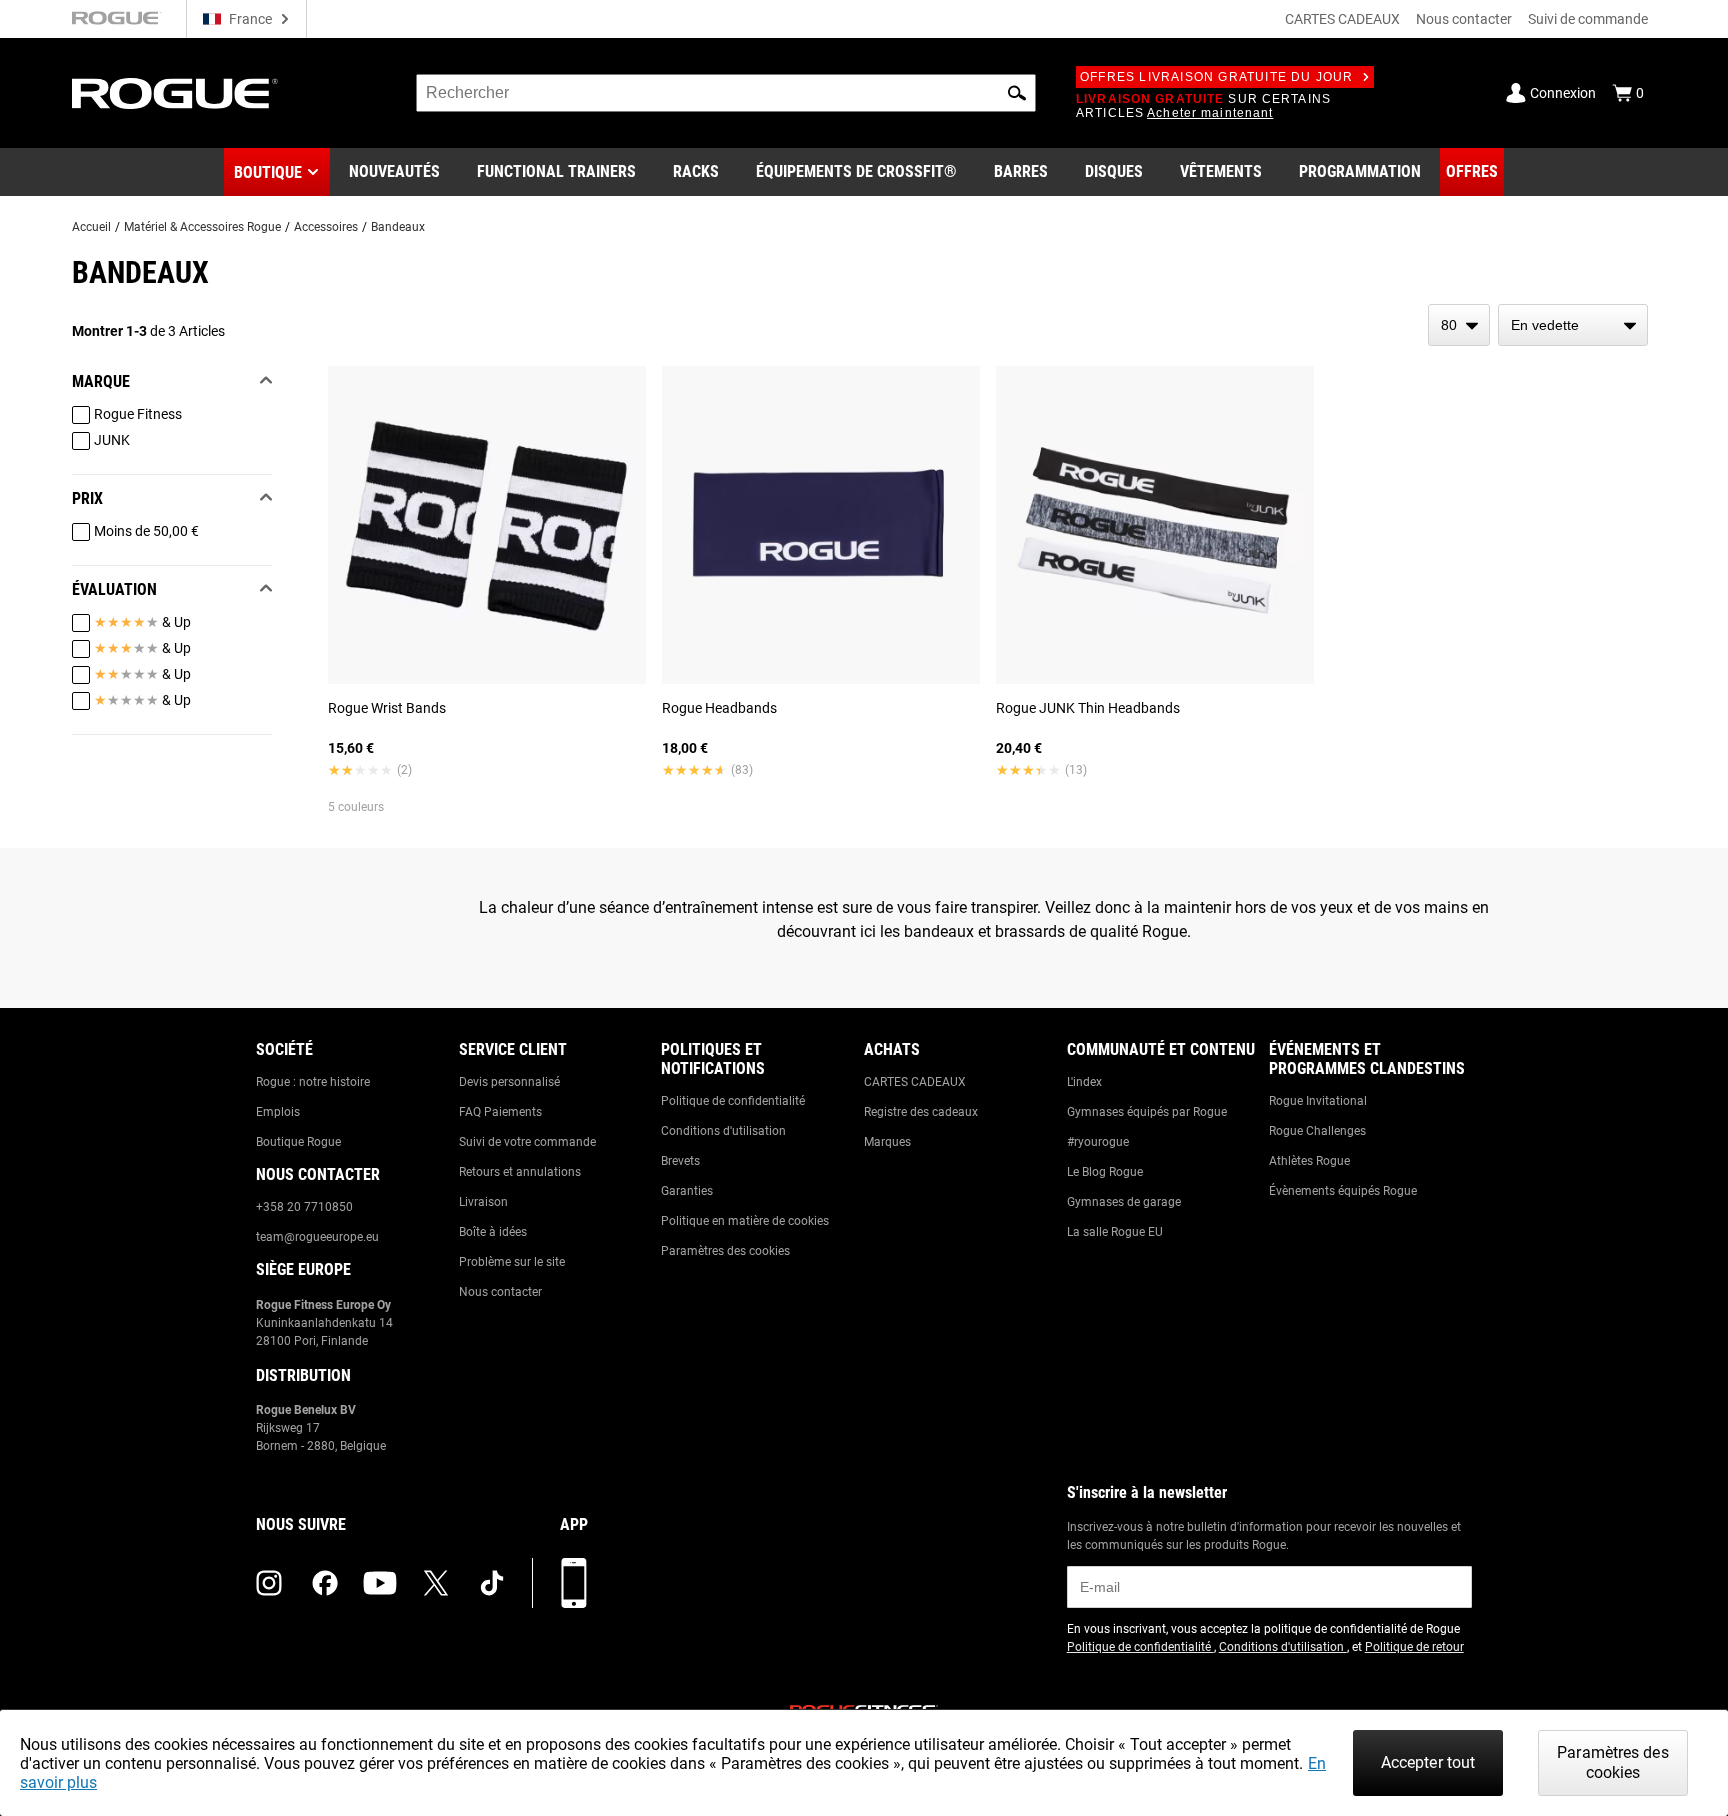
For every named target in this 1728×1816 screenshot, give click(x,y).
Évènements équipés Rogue (1343, 1191)
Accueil (91, 227)
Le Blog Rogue (1105, 1172)
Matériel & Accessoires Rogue (202, 227)
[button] (1017, 93)
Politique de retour (1414, 1647)
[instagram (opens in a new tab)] (269, 1583)
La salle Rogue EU (1115, 1232)
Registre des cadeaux (921, 1112)
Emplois (278, 1112)
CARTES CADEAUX (1342, 19)
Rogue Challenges (1317, 1131)
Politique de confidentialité (733, 1101)
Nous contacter (1464, 19)
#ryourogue (1098, 1142)
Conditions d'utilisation (723, 1131)
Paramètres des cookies (725, 1251)
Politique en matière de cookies (745, 1221)
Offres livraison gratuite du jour (1217, 77)
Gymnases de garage (1124, 1202)
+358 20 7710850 (304, 1207)
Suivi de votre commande (527, 1142)
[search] (726, 93)
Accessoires (326, 227)
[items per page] (1459, 325)
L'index (1084, 1082)
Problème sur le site (512, 1262)
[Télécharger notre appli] (574, 1583)
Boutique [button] (268, 172)
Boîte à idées (493, 1232)
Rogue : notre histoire (313, 1082)
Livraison (483, 1202)
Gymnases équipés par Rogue (1147, 1112)
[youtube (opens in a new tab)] (380, 1583)
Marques (887, 1142)
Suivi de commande (1588, 19)
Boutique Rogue (298, 1142)
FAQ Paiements (500, 1112)
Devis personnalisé (509, 1082)
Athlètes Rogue (1309, 1161)
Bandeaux (398, 227)
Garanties (687, 1191)
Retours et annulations (520, 1172)
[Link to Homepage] (175, 93)
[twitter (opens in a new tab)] (436, 1583)
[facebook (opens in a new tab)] (325, 1583)
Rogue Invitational (1318, 1101)
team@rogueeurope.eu (317, 1237)
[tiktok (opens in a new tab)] (492, 1583)
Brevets (680, 1161)
